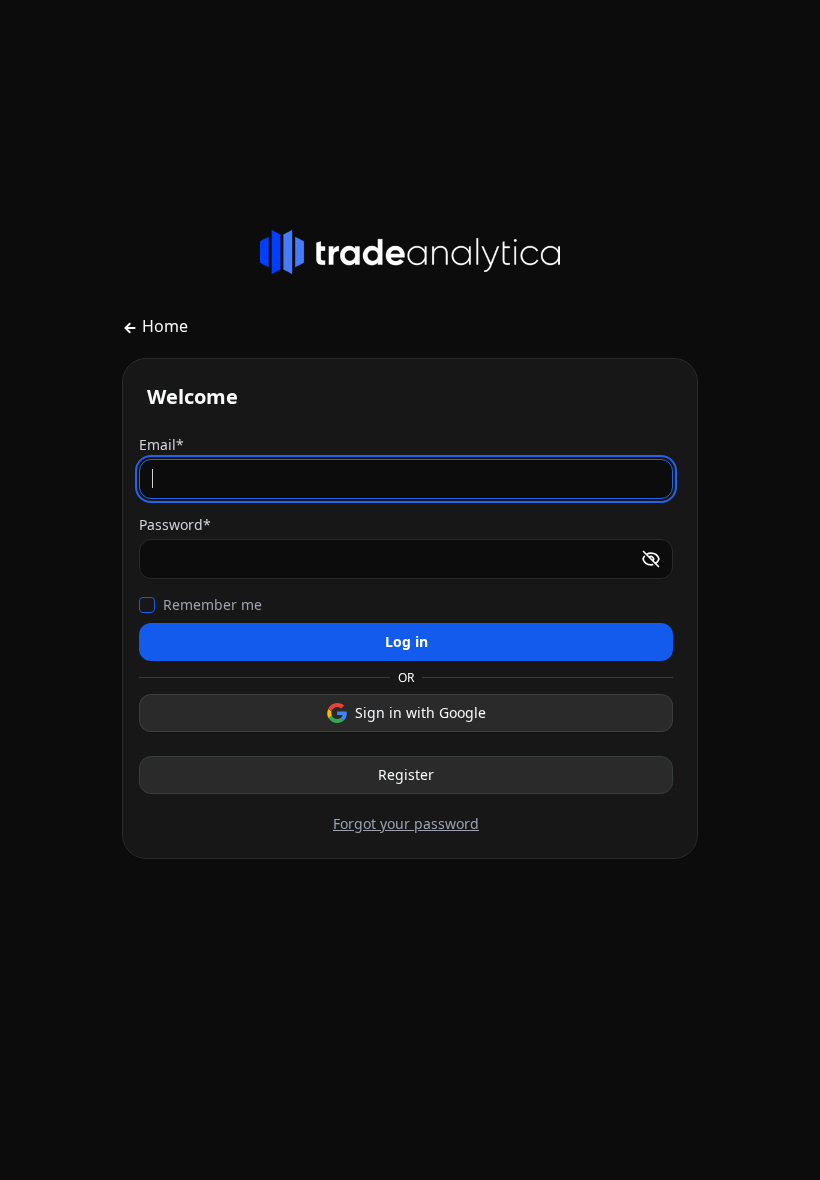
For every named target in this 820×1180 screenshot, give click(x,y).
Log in (406, 641)
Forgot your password (406, 823)
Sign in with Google (420, 712)
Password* (175, 524)
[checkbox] (147, 605)
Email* (161, 444)
